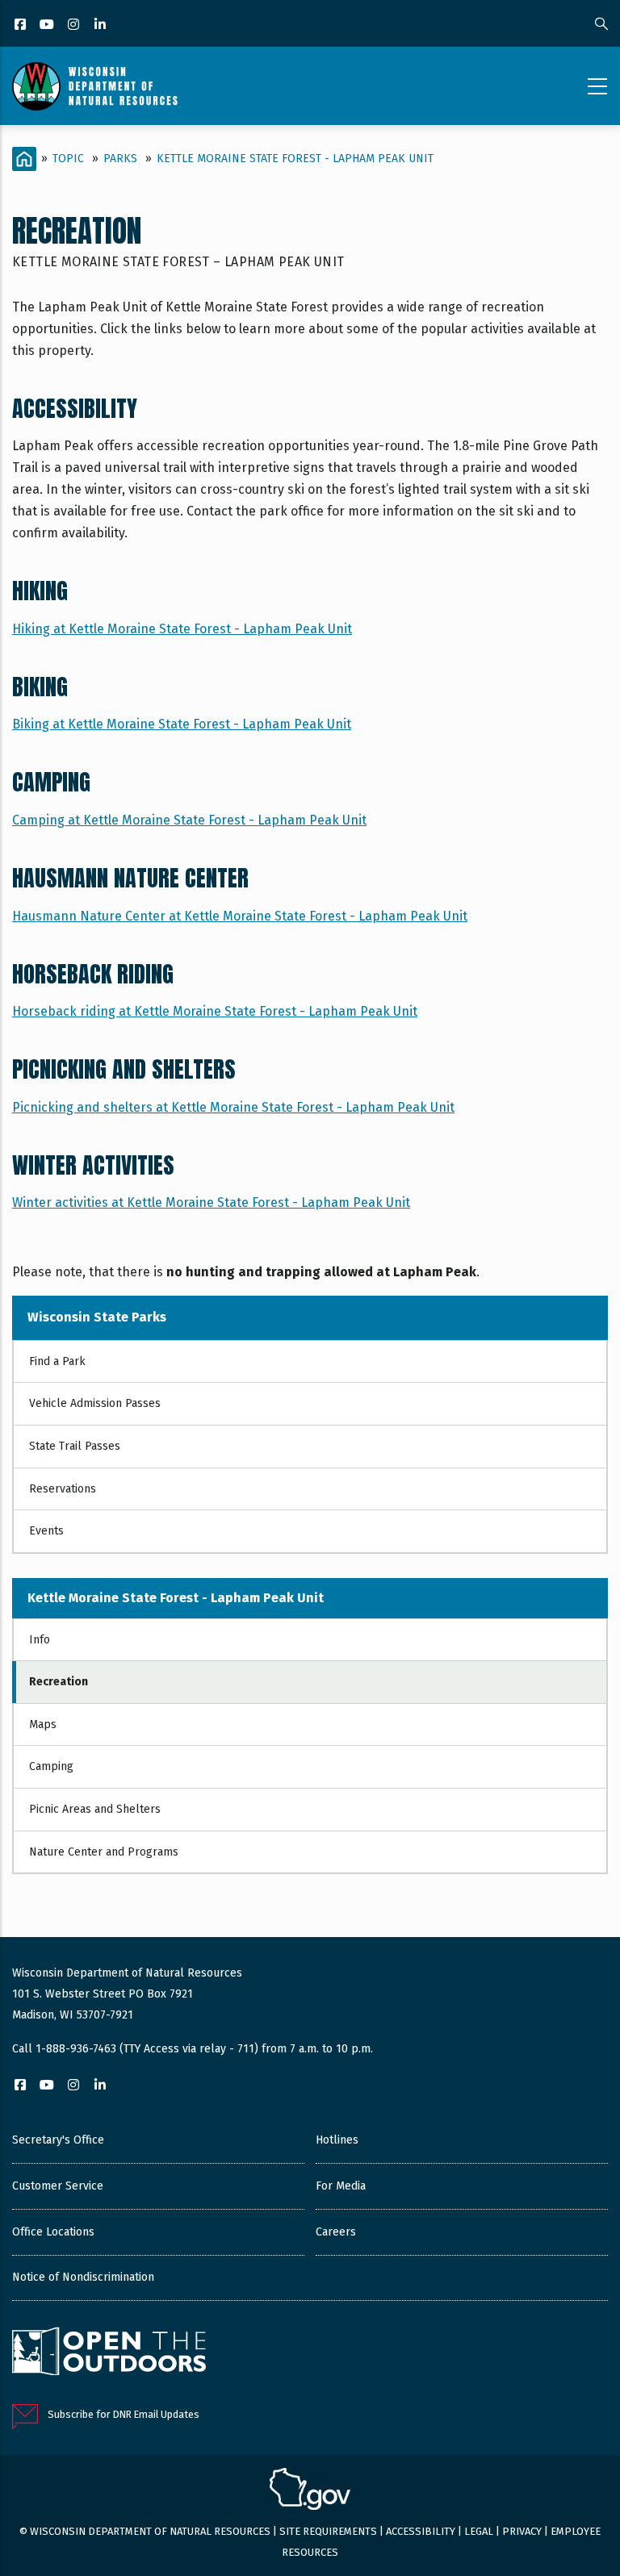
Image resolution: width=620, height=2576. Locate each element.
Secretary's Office (58, 2140)
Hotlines (337, 2140)
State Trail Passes (75, 1446)
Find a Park (57, 1361)
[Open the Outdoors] (109, 2353)
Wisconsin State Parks (97, 1317)
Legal (479, 2531)
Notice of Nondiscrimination (83, 2277)
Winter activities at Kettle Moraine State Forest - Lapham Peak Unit (211, 1202)
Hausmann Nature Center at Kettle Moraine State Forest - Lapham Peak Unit (240, 916)
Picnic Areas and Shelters (95, 1809)
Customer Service (58, 2186)
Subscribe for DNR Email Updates (124, 2414)
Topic (68, 159)
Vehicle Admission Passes (95, 1403)
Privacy (522, 2531)
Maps (43, 1724)
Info (40, 1640)
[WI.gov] (310, 2491)
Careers (336, 2232)
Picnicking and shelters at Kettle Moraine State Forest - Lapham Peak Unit (233, 1107)
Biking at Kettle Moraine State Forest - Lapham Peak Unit (182, 724)
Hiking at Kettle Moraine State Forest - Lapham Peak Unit (182, 629)
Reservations (63, 1489)
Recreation (59, 1682)
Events (46, 1531)
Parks (120, 159)
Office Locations (53, 2232)
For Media (341, 2186)
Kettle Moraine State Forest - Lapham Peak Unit (295, 159)
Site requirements (328, 2531)
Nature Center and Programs (104, 1852)
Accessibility (421, 2531)
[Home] (95, 86)
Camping (51, 1766)
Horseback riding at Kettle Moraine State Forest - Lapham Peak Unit (215, 1011)
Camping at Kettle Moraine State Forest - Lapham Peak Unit (189, 820)
